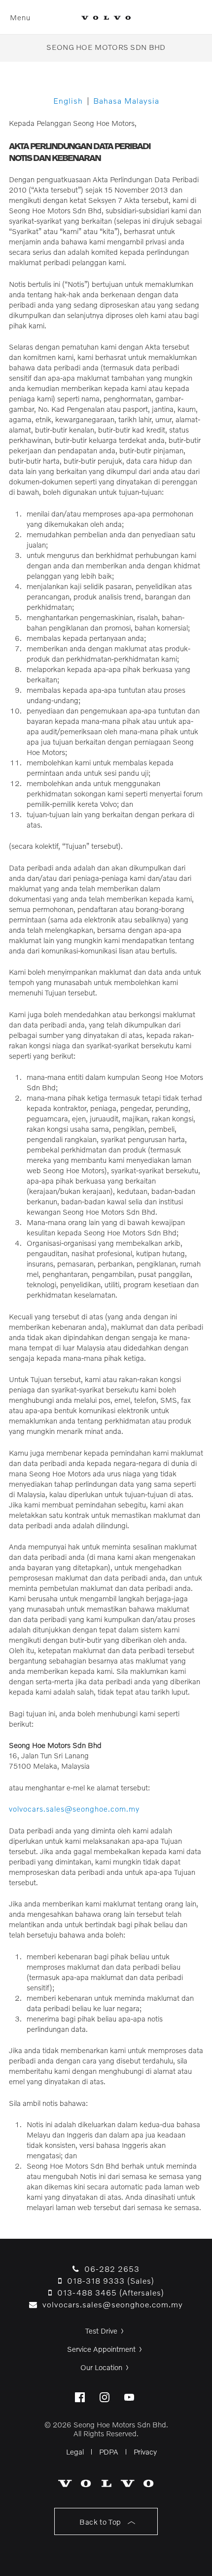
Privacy (145, 2452)
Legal (75, 2452)
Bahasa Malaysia (126, 100)
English (68, 100)
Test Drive (101, 2331)
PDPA (109, 2452)
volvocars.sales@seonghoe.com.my (74, 1809)
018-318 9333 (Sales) (108, 2280)
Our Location (101, 2367)
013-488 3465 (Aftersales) (108, 2292)
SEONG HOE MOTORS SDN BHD (106, 47)
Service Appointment (101, 2349)
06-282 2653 (109, 2269)
